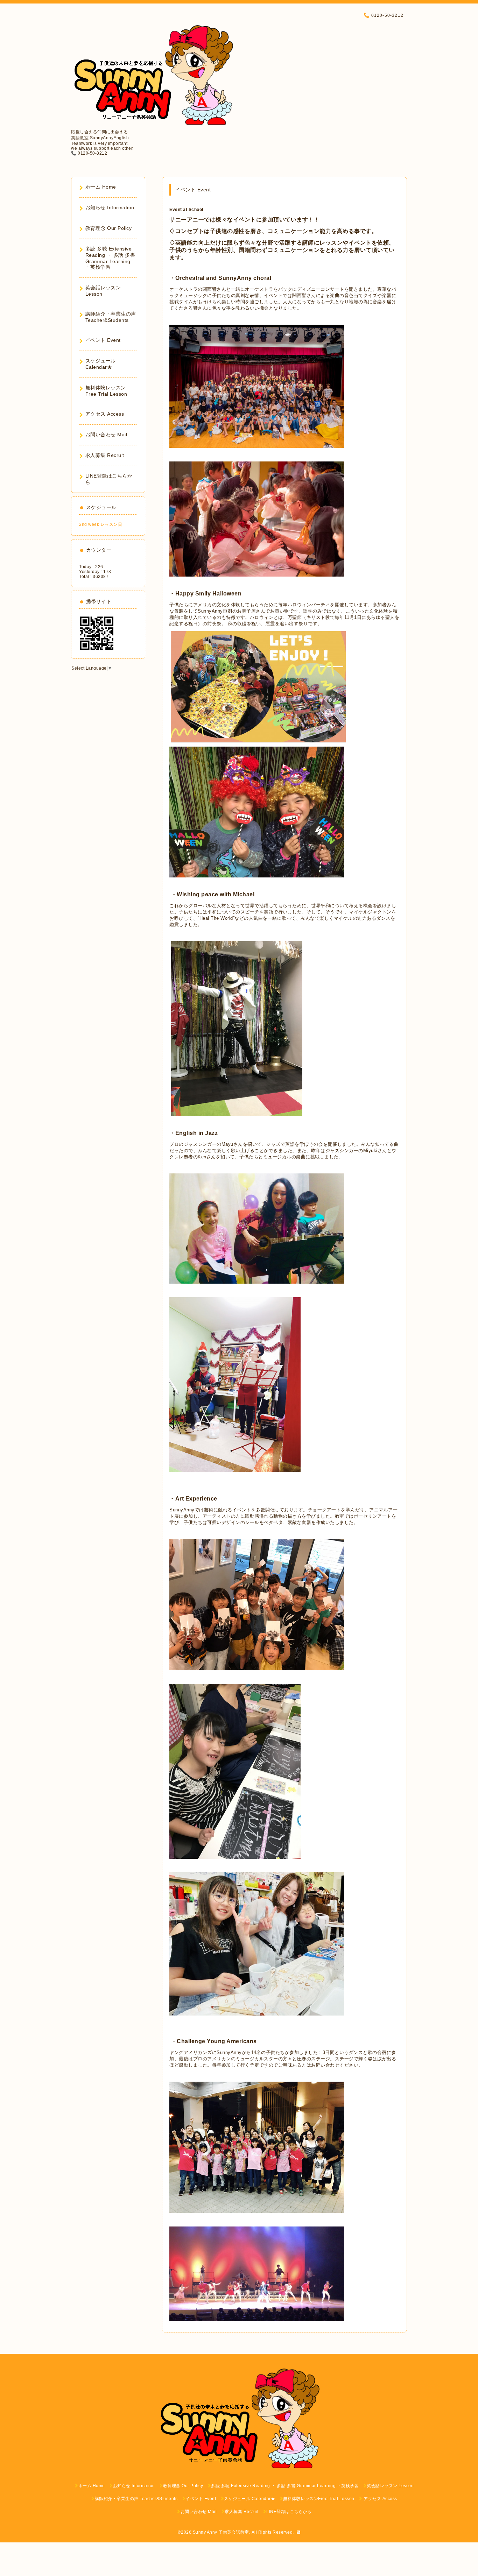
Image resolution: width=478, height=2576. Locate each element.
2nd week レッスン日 (101, 524)
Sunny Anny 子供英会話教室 (221, 2532)
